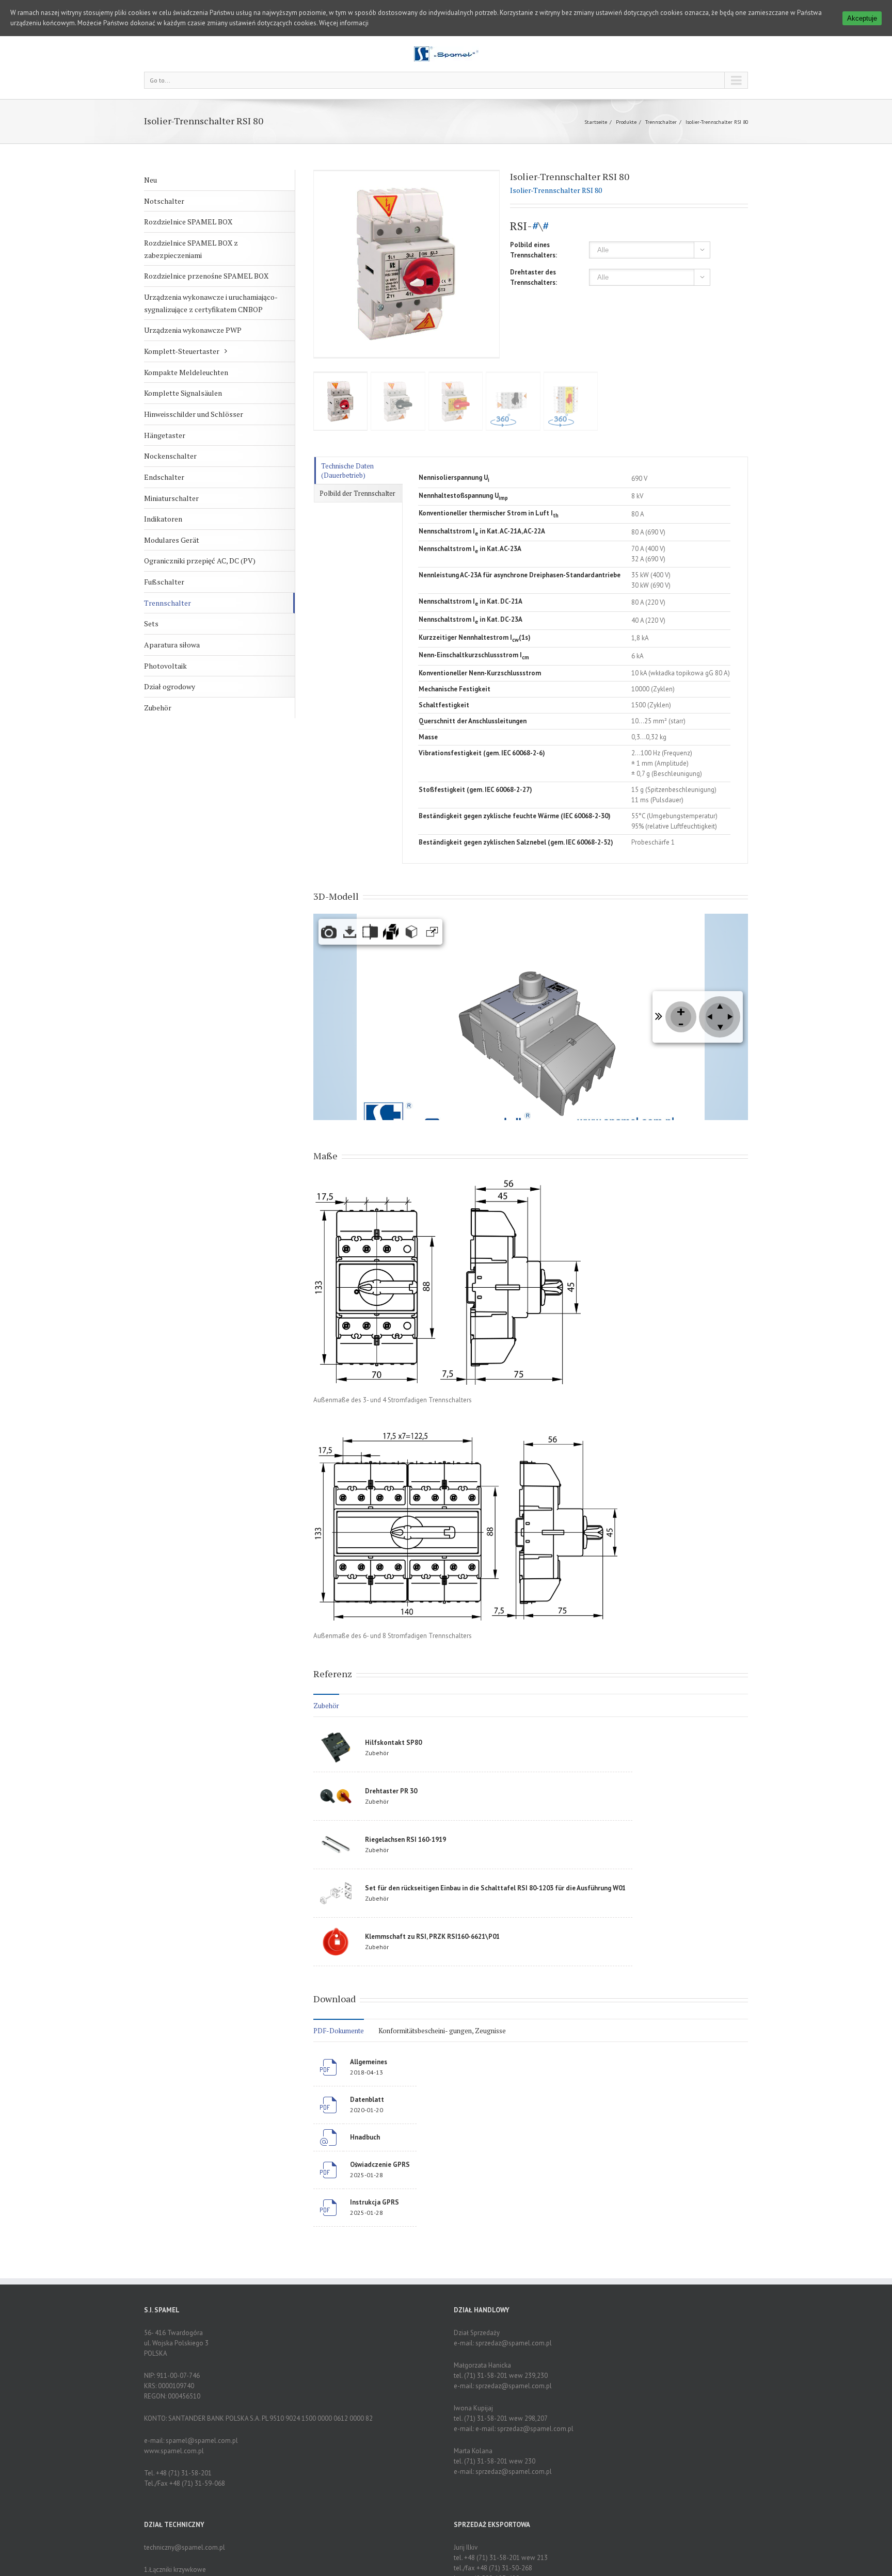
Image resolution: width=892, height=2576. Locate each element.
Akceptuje (862, 18)
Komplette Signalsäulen (183, 393)
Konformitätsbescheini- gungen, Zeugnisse (442, 2031)
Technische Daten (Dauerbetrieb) (347, 471)
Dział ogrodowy (170, 686)
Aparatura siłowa (172, 645)
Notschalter (164, 201)
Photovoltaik (165, 666)
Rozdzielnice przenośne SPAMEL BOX (206, 276)
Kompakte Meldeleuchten (186, 372)
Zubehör (158, 708)
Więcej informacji (344, 23)
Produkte (626, 122)
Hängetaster (165, 435)
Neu (150, 180)
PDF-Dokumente (339, 2031)
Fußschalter (164, 582)
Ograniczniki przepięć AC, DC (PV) (200, 561)
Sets (151, 623)
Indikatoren (163, 519)
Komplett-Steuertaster (182, 351)
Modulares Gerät (172, 540)
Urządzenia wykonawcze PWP (193, 330)
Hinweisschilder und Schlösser (194, 414)
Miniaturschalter (171, 498)
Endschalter (164, 477)
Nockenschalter (170, 456)
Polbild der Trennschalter (357, 493)
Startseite (596, 122)
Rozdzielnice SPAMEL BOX (188, 222)
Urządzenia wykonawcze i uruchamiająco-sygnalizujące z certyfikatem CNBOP (211, 303)
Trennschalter (661, 122)
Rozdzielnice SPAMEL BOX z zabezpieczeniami (191, 249)
